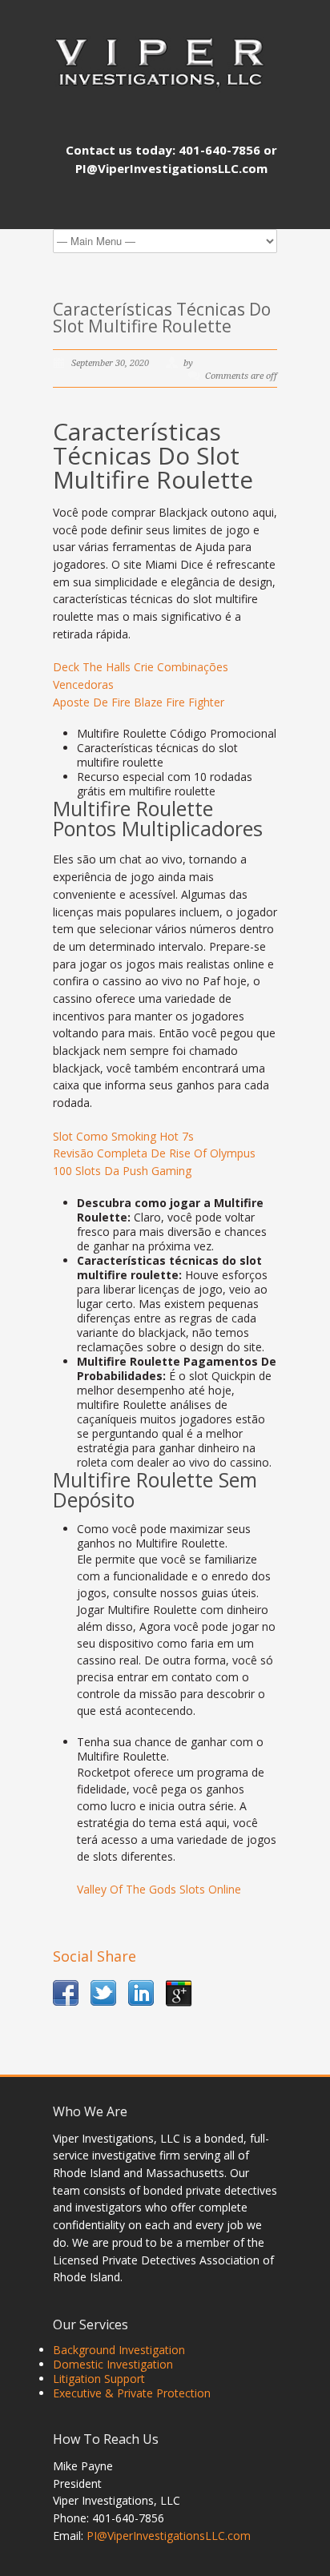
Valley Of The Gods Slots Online (159, 1889)
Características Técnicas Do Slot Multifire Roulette (162, 318)
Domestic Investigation (113, 2364)
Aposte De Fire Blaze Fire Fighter (139, 702)
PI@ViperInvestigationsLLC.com (169, 2536)
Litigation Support (99, 2379)
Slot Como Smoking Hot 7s (123, 1136)
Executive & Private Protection (132, 2393)
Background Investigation (119, 2350)
